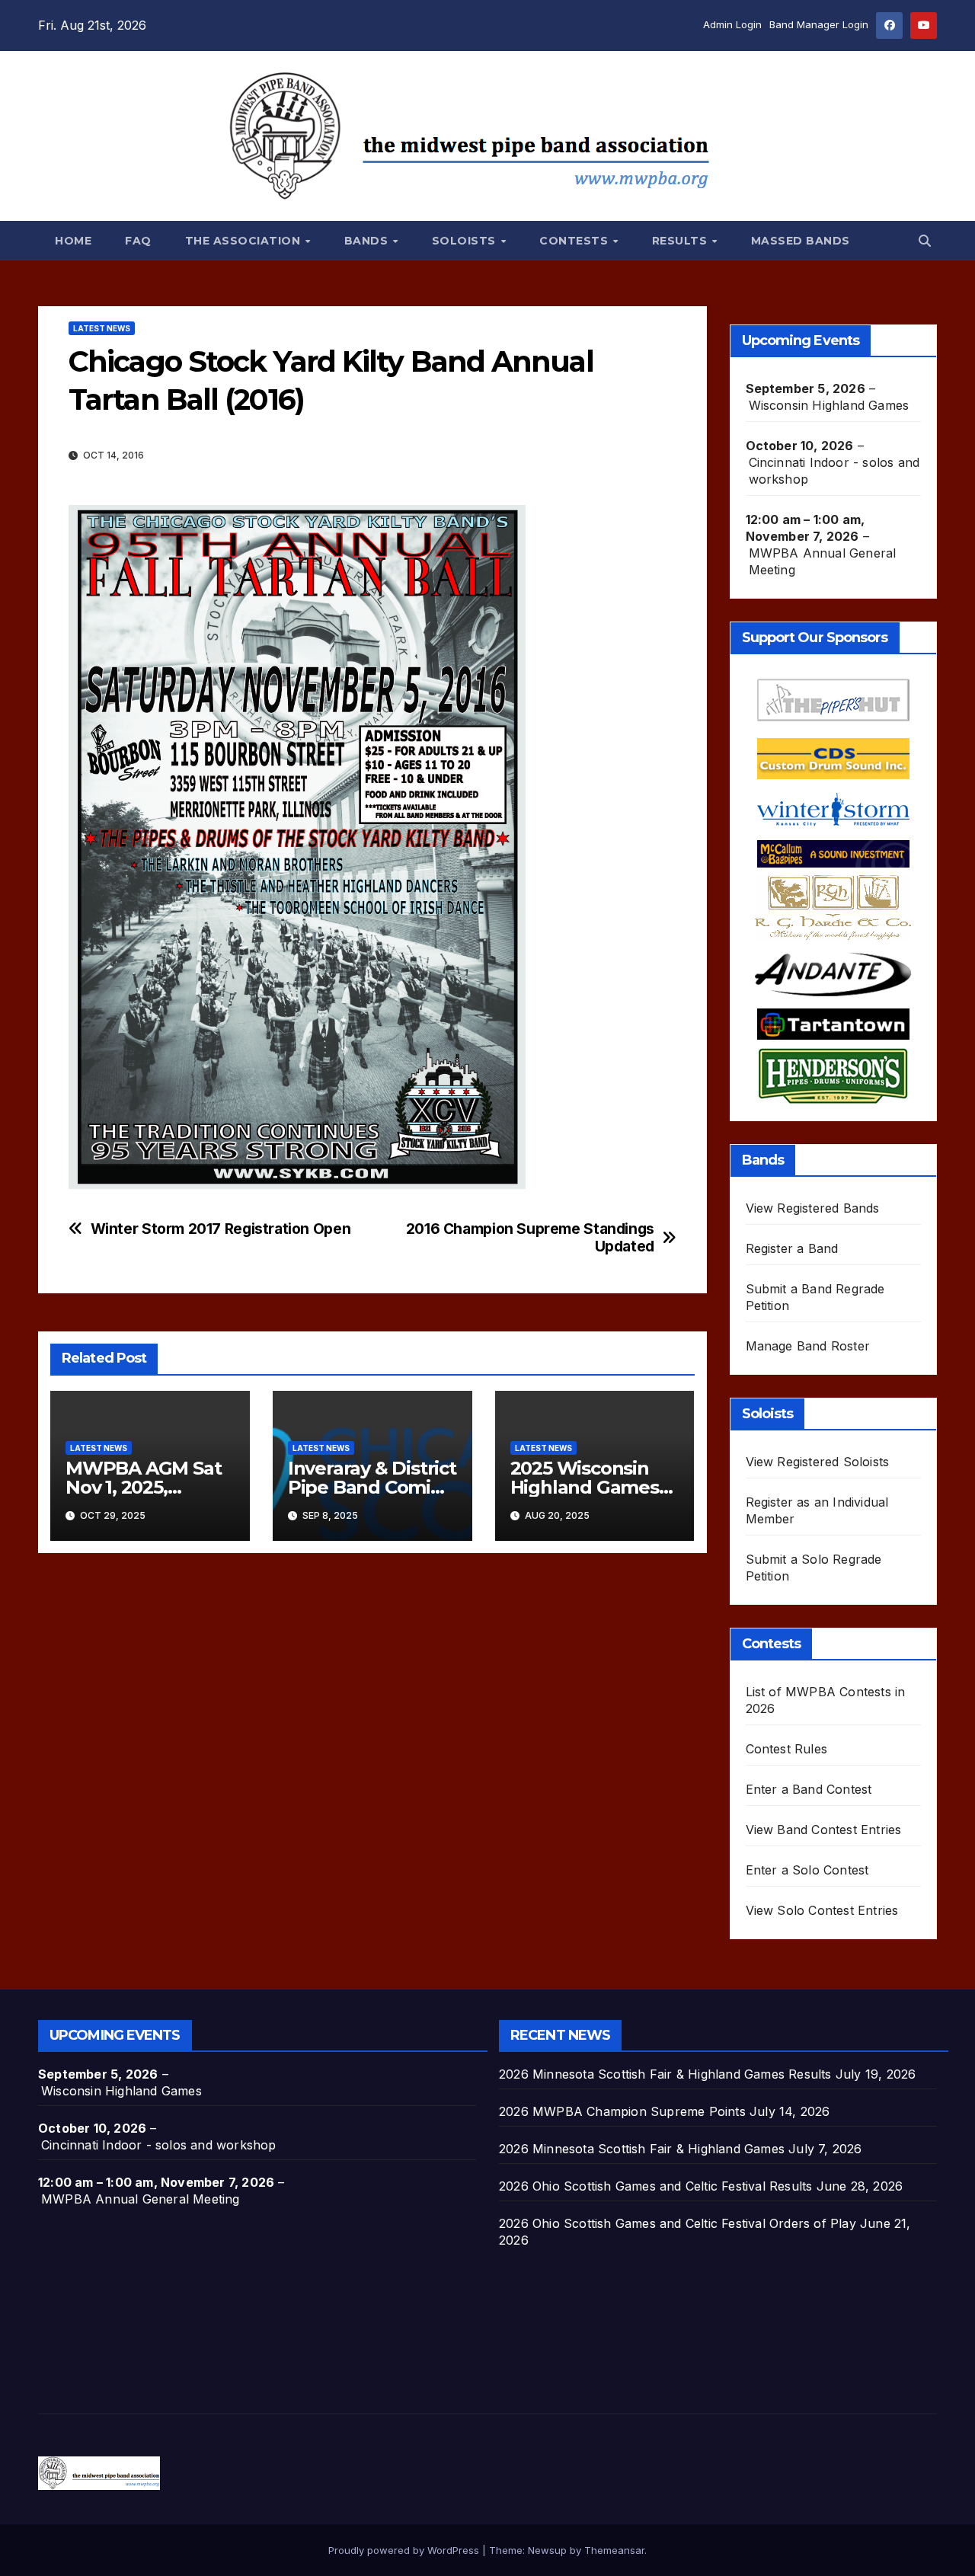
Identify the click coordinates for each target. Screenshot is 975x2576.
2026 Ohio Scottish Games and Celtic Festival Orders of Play (678, 2223)
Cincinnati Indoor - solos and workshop (834, 471)
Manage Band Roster (808, 1346)
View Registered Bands (813, 1208)
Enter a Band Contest (809, 1789)
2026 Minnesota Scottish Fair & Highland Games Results (665, 2074)
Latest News (102, 328)
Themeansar (614, 2550)
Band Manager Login (819, 24)
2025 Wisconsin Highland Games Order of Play (585, 1487)
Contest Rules (787, 1749)
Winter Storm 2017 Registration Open (221, 1229)
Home (73, 241)
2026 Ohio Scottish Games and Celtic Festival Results (655, 2186)
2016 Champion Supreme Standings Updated (530, 1238)
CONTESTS (575, 241)
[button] (925, 241)
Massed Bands (801, 241)
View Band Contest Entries (824, 1830)
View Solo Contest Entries (822, 1910)
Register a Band (792, 1248)
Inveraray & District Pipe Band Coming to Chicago (372, 1487)
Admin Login (732, 24)
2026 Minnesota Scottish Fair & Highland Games (642, 2149)
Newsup (547, 2550)
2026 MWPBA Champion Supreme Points (622, 2111)
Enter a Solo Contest (807, 1870)
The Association (245, 241)
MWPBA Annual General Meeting (823, 561)
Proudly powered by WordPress (405, 2550)
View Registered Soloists (818, 1462)
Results (681, 241)
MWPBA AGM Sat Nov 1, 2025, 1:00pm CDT (143, 1487)
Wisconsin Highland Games (829, 405)
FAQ (138, 241)
